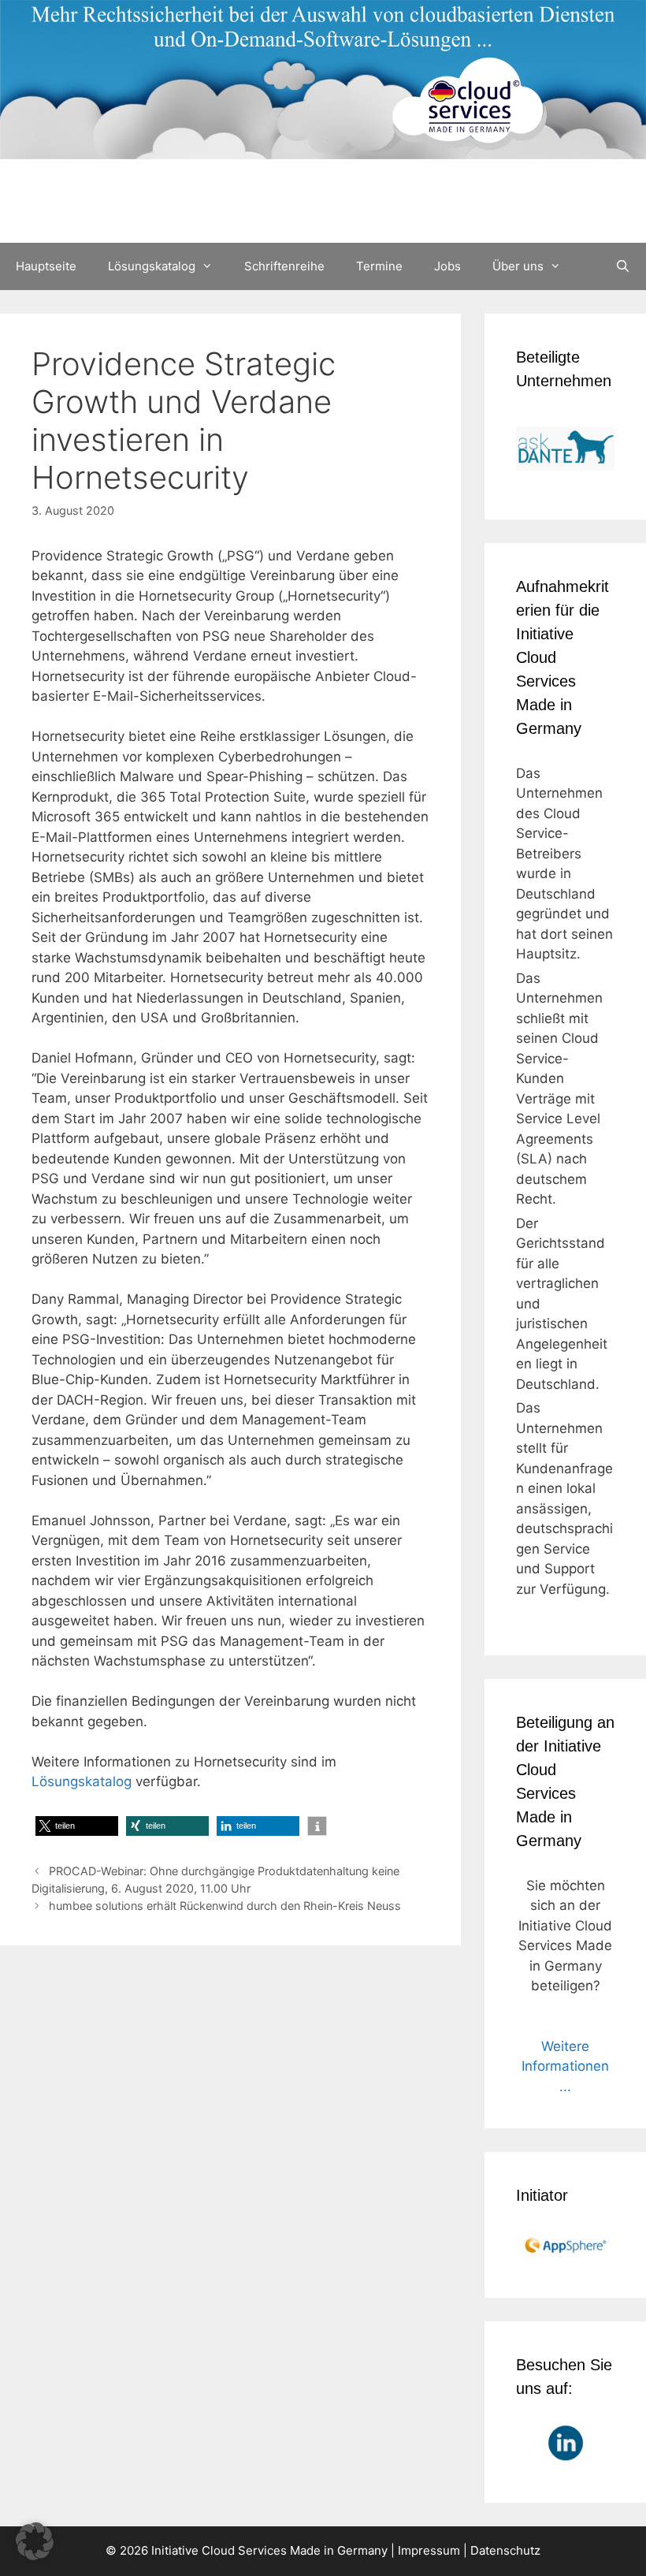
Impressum (429, 2550)
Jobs (447, 266)
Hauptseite (46, 266)
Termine (379, 266)
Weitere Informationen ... (565, 2066)
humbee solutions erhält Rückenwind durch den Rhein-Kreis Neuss (225, 1906)
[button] (77, 1826)
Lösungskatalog (152, 266)
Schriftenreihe (284, 266)
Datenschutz (505, 2550)
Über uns (518, 266)
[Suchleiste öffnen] (623, 266)
